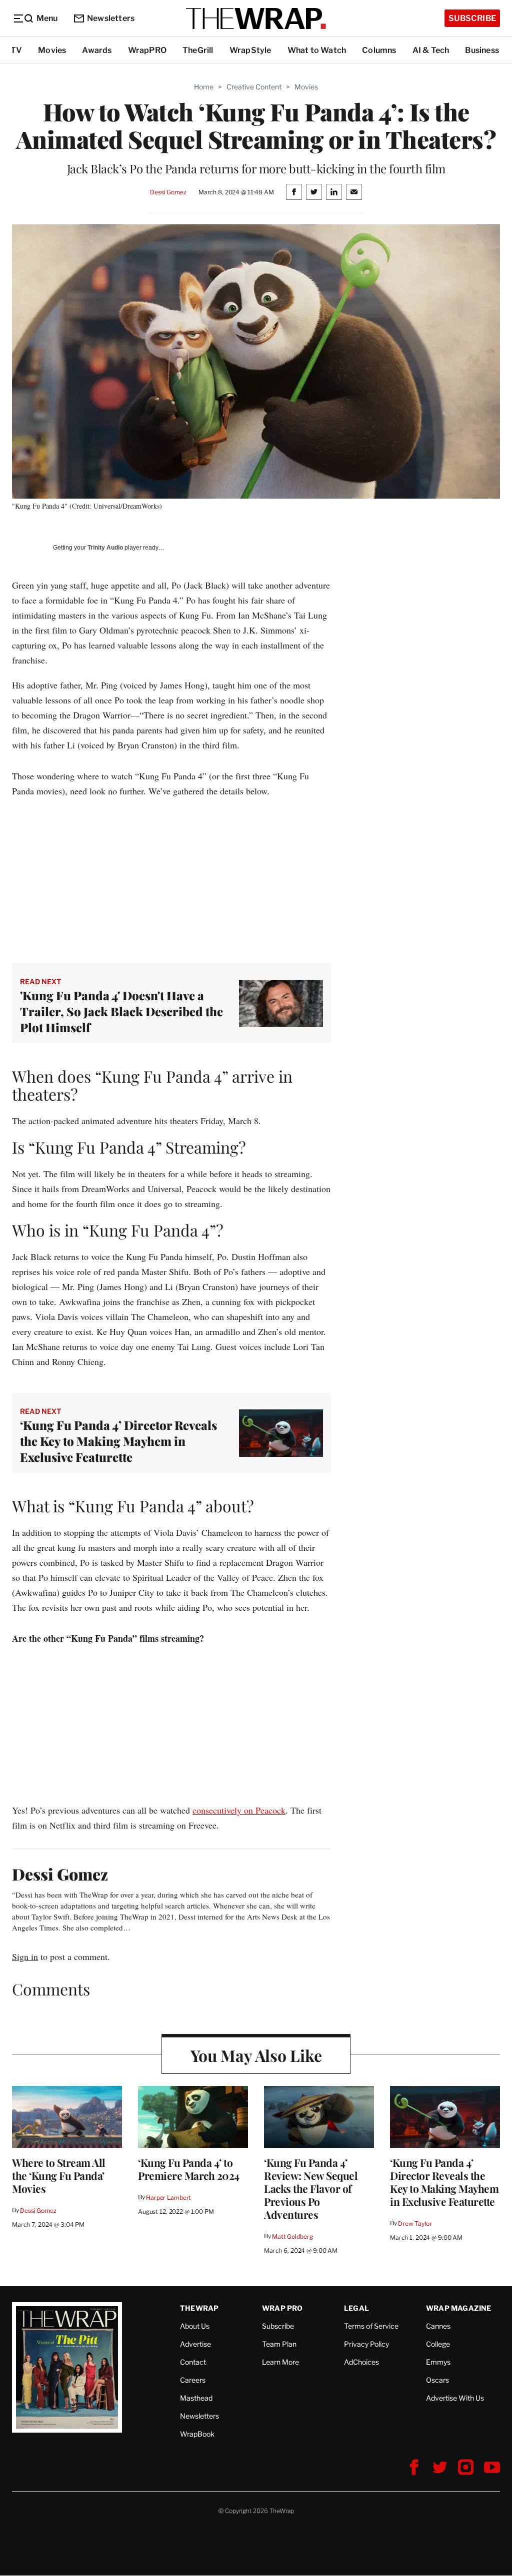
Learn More (280, 2362)
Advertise (195, 2344)
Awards (97, 50)
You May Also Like (256, 2055)
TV (16, 50)
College (438, 2344)
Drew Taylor (415, 2224)
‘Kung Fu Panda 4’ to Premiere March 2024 (189, 2169)
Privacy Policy (366, 2344)
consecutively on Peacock (239, 1810)
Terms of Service (371, 2326)
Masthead (196, 2398)
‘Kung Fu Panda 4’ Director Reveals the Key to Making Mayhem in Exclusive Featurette (118, 1441)
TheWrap (199, 2308)
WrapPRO (147, 50)
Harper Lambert (168, 2198)
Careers (193, 2380)
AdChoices (361, 2362)
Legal (356, 2308)
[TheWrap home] (256, 18)
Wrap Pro (282, 2308)
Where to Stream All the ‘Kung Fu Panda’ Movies (59, 2175)
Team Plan (279, 2344)
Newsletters (111, 18)
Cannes (438, 2326)
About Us (195, 2326)
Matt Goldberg (292, 2237)
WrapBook (197, 2434)
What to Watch (317, 50)
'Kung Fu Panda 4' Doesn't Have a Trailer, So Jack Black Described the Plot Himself (121, 1011)
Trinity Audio (105, 548)
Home (204, 87)
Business (482, 50)
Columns (379, 50)
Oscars (437, 2380)
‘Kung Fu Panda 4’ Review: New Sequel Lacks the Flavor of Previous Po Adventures (311, 2188)
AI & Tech (431, 50)
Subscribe (472, 18)
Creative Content (254, 87)
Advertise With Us (455, 2398)
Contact (193, 2362)
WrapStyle (250, 50)
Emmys (438, 2362)
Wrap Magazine (459, 2308)
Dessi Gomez (168, 192)
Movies (52, 50)
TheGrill (198, 50)
